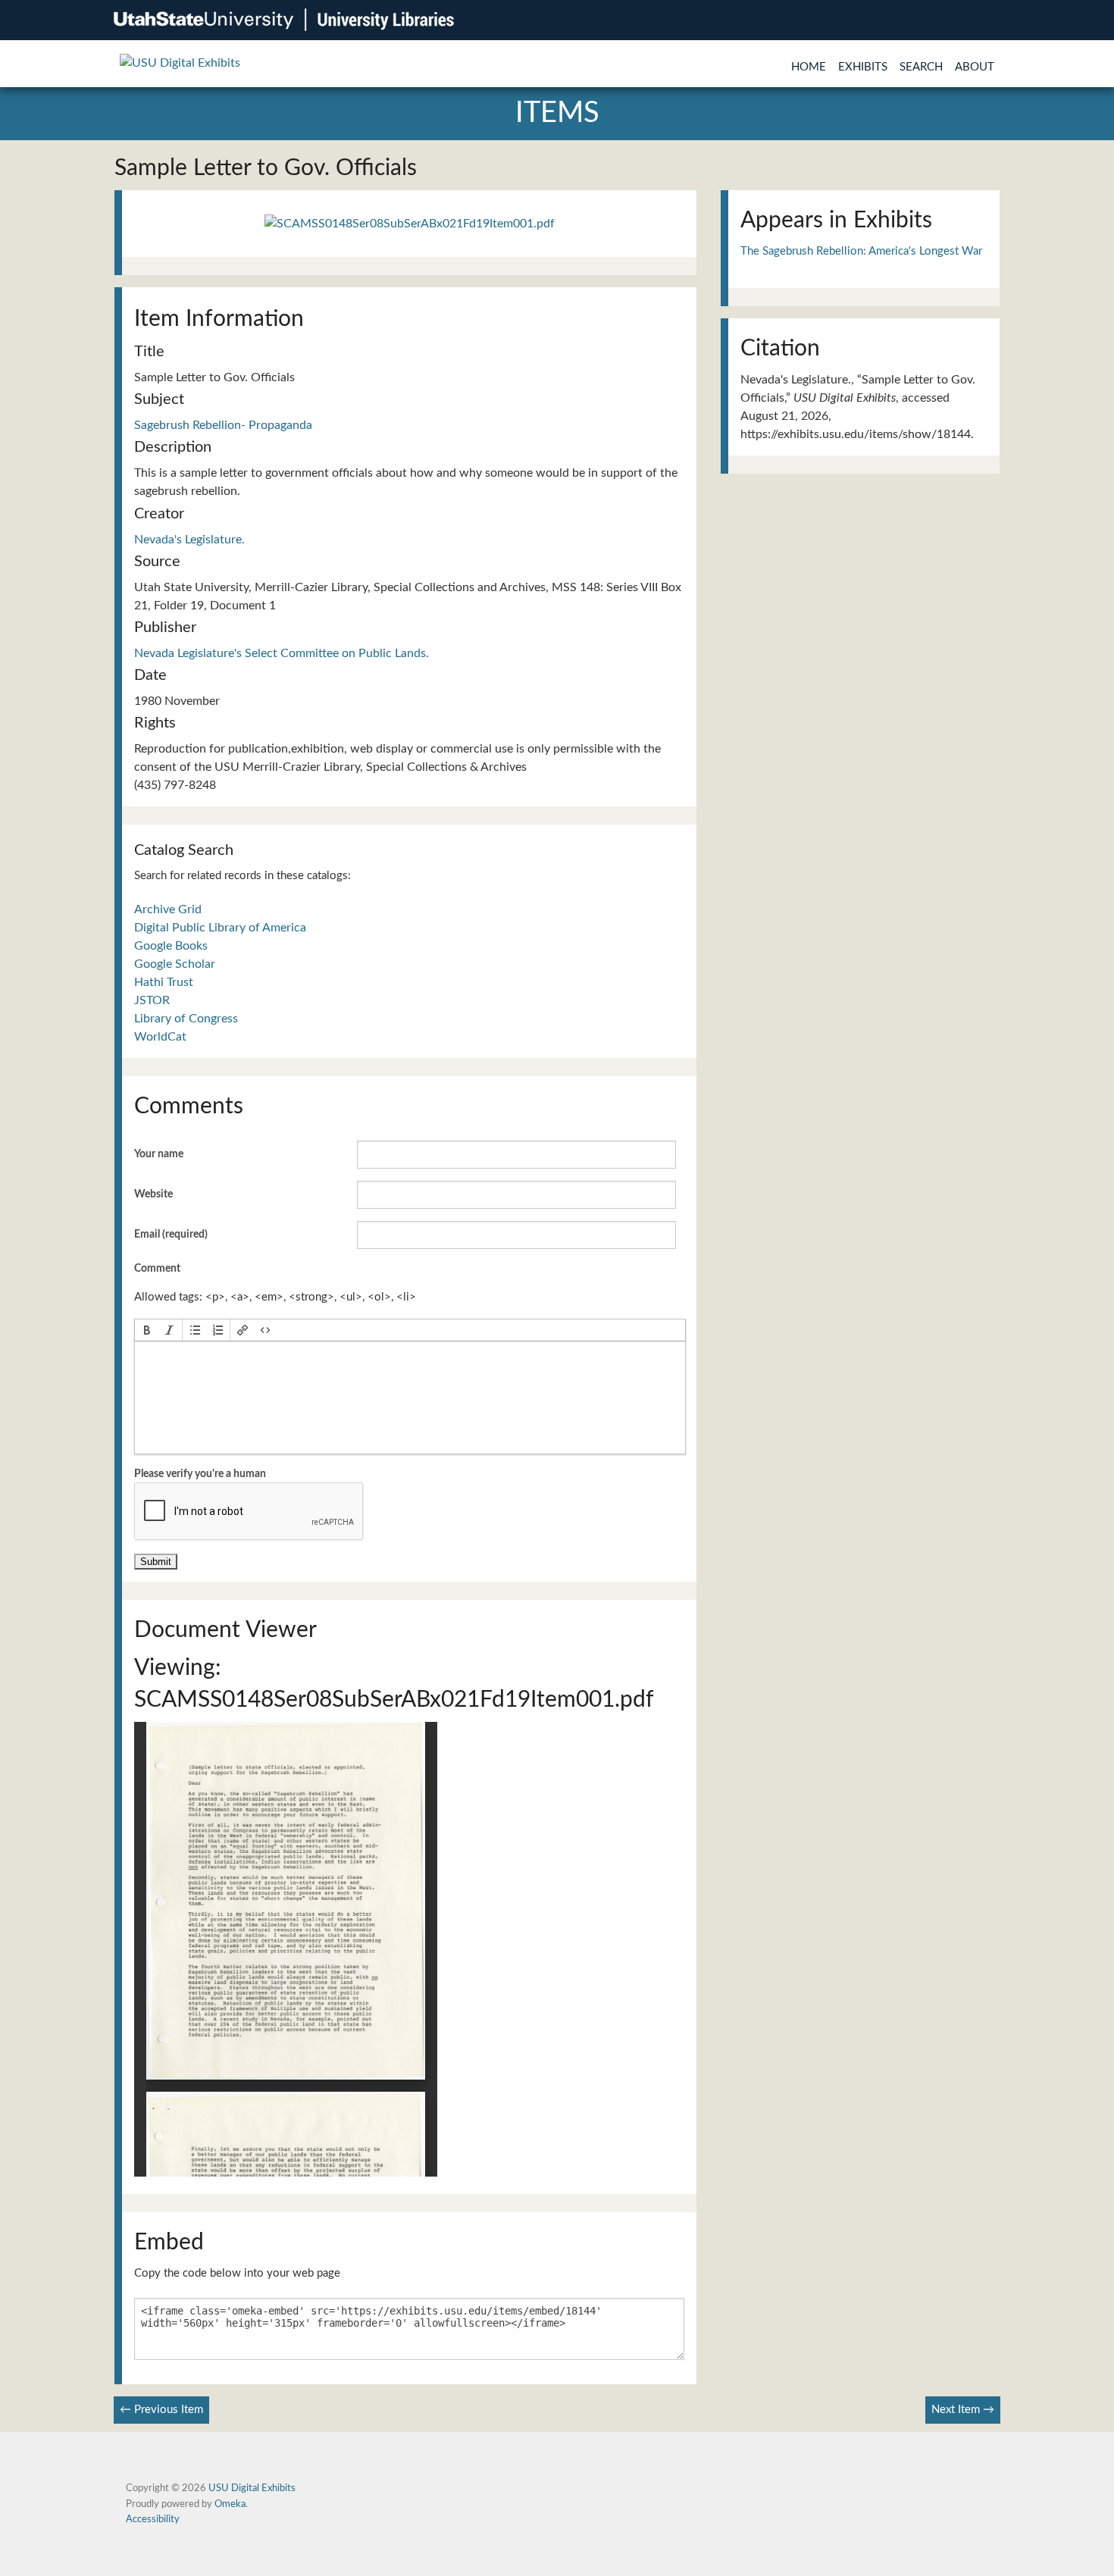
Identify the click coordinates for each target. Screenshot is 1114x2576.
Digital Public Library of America (220, 928)
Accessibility (153, 2519)
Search (921, 67)
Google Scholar (175, 964)
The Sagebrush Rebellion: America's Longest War (861, 251)
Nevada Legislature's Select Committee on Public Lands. (282, 653)
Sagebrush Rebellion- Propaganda (223, 425)
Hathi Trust (164, 982)
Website (153, 1194)
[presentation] (147, 1330)
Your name (159, 1154)
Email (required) (171, 1235)
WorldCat (160, 1037)
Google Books (171, 946)
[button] (147, 1330)
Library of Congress (186, 1019)
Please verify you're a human (200, 1474)
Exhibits (863, 67)
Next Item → (963, 2410)
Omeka (230, 2504)
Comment (157, 1269)
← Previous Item (161, 2410)
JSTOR (152, 1000)
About (975, 67)
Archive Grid (168, 909)
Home (809, 67)
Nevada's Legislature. (189, 540)
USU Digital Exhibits (252, 2488)
